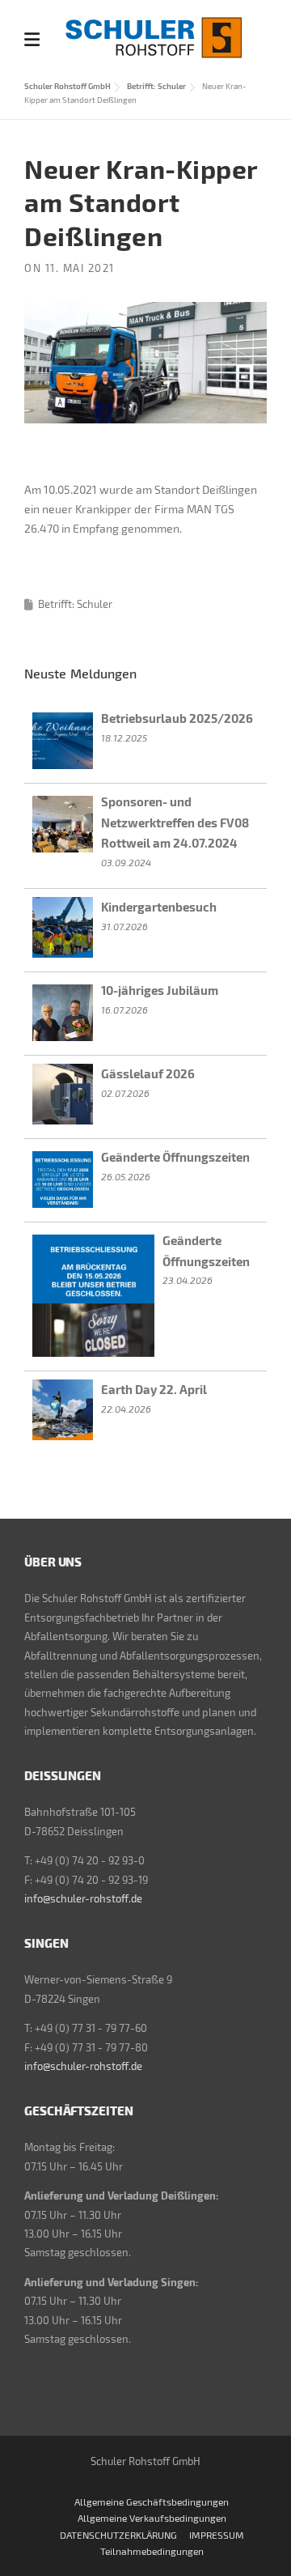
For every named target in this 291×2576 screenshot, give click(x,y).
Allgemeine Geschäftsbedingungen (152, 2502)
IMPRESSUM (217, 2535)
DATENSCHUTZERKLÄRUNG (118, 2535)
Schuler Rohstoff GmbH (67, 86)
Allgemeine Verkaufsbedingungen (152, 2518)
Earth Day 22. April (154, 1389)
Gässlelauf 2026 (148, 1073)
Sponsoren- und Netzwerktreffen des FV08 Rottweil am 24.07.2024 (175, 822)
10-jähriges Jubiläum (160, 990)
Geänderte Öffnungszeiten (175, 1157)
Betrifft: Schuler (156, 86)
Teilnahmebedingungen (152, 2551)
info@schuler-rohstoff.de (83, 1898)
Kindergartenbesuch (159, 907)
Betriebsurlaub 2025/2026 (177, 718)
